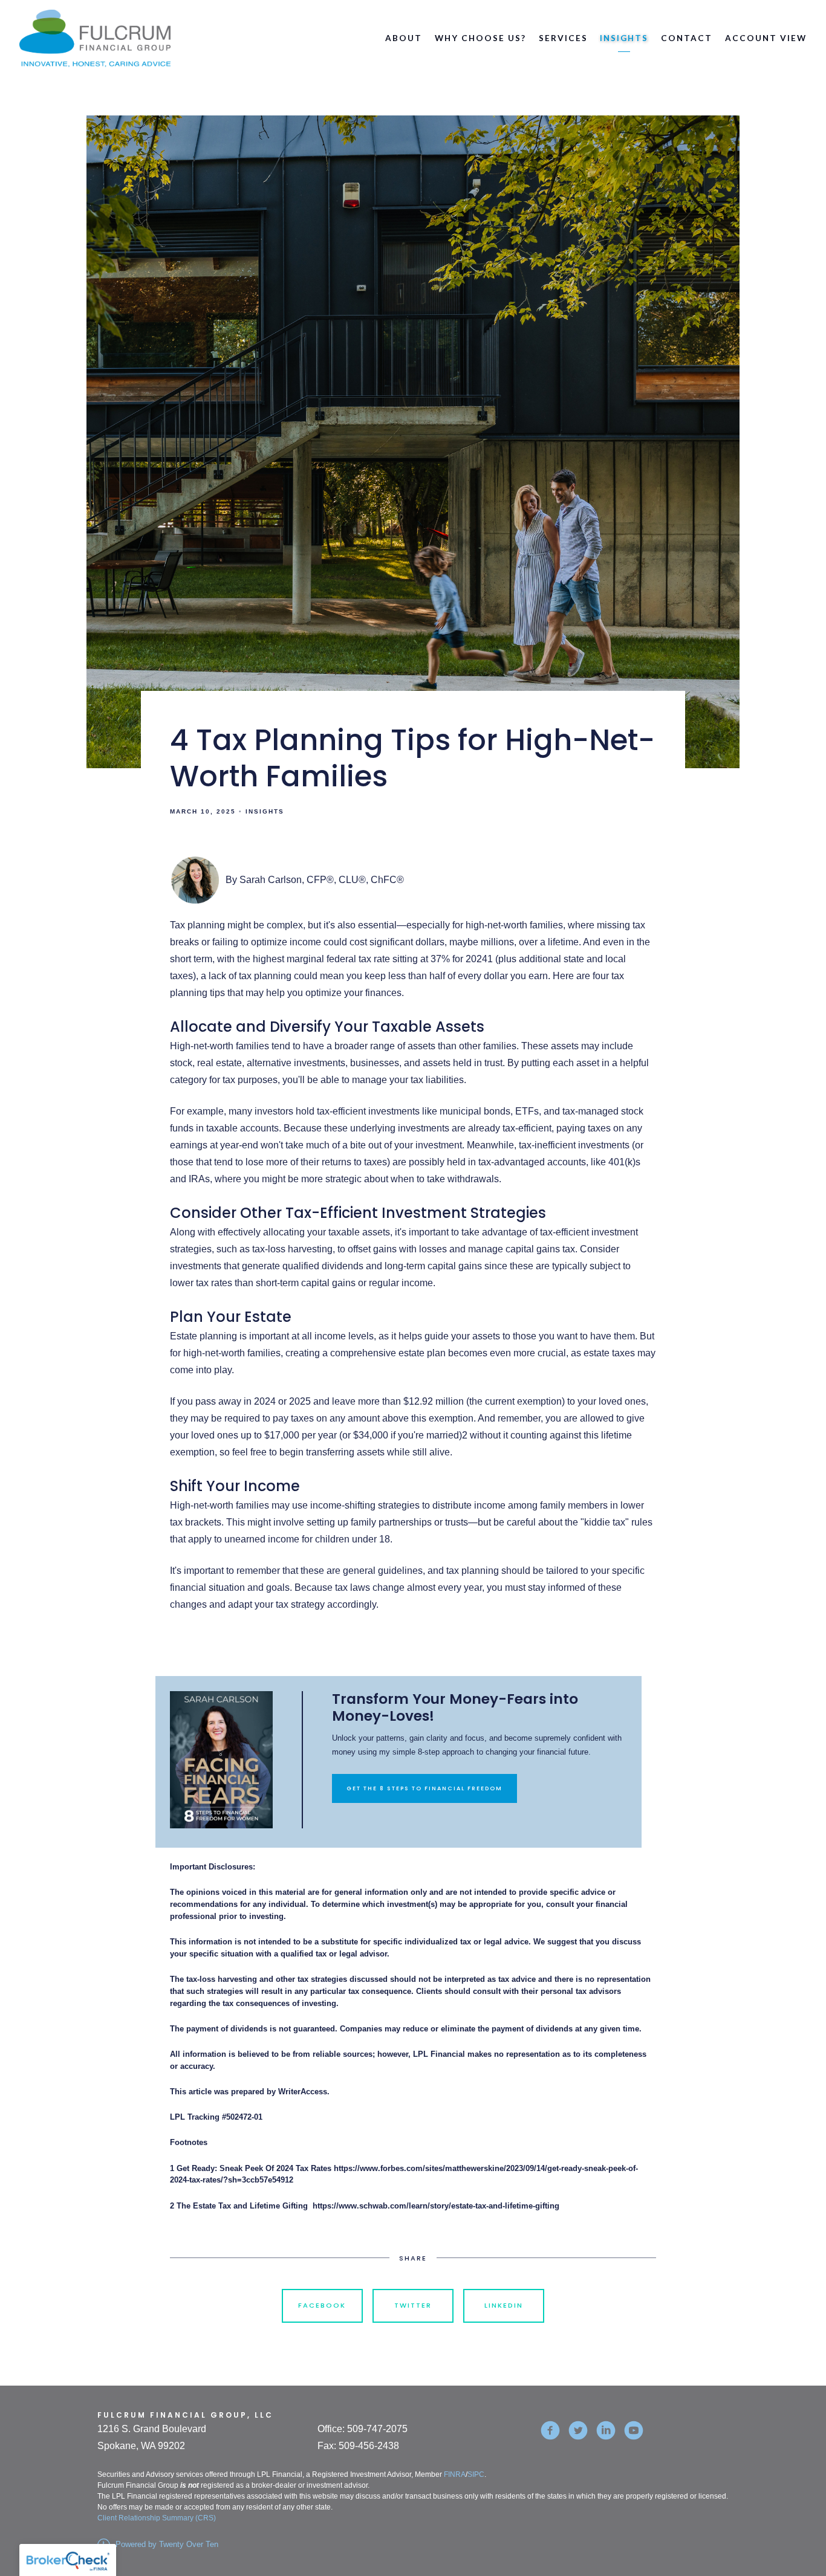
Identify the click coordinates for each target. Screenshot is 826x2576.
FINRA (455, 2474)
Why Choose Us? (480, 38)
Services (563, 38)
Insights (624, 38)
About (404, 38)
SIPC (476, 2474)
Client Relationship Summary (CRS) (157, 2518)
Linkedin (504, 2305)
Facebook (322, 2305)
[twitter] (578, 2430)
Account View (766, 38)
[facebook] (550, 2430)
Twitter (413, 2305)
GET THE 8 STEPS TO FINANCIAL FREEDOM (424, 1788)
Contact (687, 38)
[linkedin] (606, 2430)
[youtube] (634, 2430)
